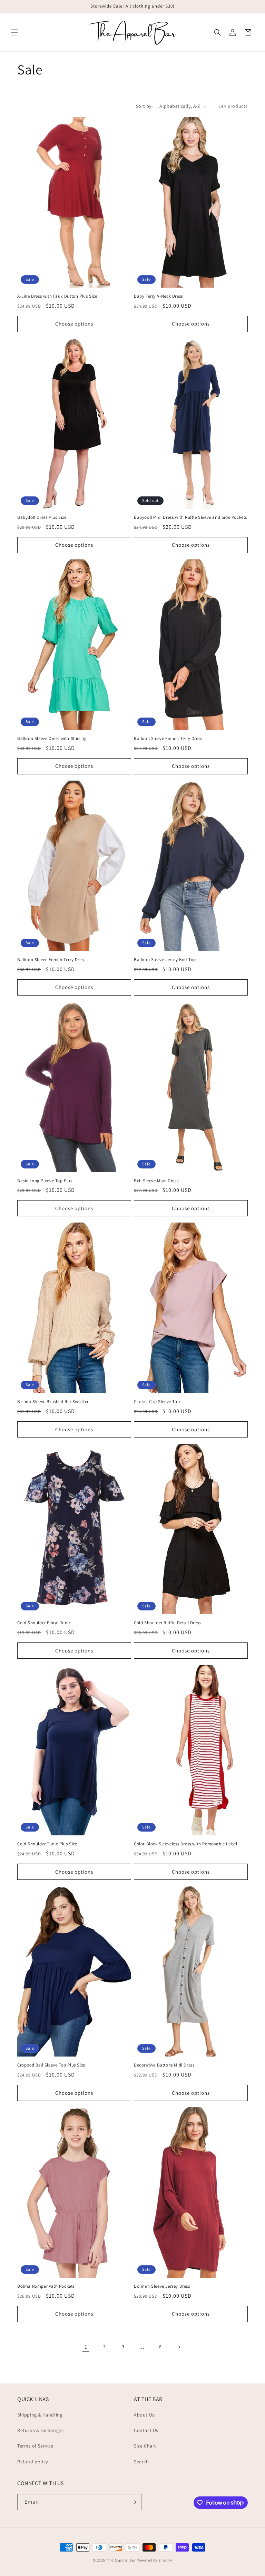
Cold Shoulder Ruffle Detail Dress (167, 1623)
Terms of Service (35, 2446)
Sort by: (144, 106)
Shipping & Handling (40, 2415)
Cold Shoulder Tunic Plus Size (47, 1844)
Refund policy (33, 2462)
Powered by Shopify (154, 2560)
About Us (144, 2415)
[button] (14, 32)
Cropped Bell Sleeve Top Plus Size (51, 2065)
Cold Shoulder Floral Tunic (44, 1623)
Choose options (74, 324)
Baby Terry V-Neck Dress (158, 296)
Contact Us (146, 2430)
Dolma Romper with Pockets (46, 2286)
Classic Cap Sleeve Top (157, 1402)
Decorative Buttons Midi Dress (164, 2065)
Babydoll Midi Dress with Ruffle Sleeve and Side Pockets (190, 517)
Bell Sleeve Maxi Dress (156, 1181)
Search (141, 2462)
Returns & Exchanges (40, 2430)
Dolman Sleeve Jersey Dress (162, 2286)
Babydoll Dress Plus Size (42, 517)
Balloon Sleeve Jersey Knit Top (165, 960)
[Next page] (179, 2347)
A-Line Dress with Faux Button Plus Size (57, 296)
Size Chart (145, 2446)
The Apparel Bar (121, 2560)
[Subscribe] (134, 2502)
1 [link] (86, 2347)
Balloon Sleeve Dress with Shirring (52, 739)
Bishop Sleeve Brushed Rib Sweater (53, 1402)
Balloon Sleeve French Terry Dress (168, 739)
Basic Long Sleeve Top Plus (45, 1181)
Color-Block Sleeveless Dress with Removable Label (185, 1844)
